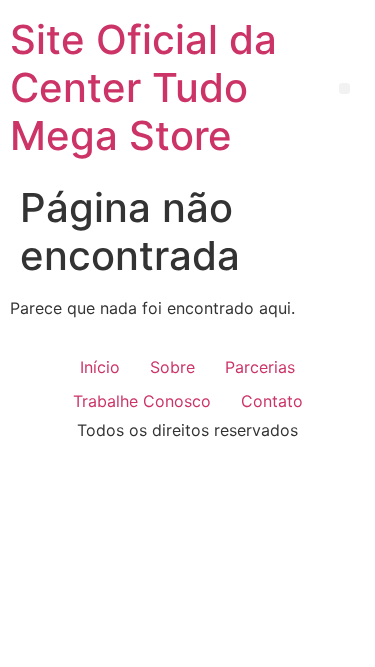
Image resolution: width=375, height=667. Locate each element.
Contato (272, 401)
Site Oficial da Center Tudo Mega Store (143, 87)
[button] (344, 88)
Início (100, 367)
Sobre (172, 367)
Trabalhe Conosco (142, 401)
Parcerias (260, 367)
